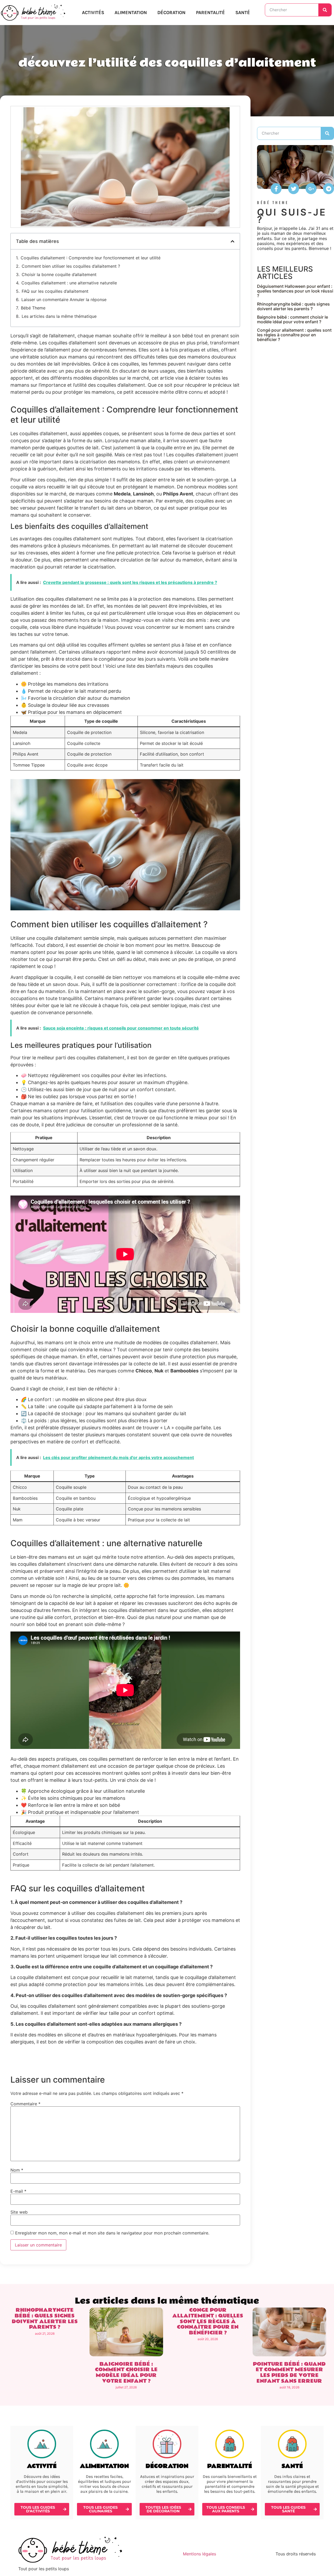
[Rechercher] (325, 10)
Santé (243, 13)
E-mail (18, 2191)
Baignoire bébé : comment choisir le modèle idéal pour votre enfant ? (293, 319)
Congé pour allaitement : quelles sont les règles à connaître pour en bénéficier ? (294, 335)
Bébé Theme (33, 308)
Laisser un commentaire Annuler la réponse (64, 300)
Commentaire (25, 2104)
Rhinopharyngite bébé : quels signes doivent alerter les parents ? (293, 306)
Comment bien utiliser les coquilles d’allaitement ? (71, 266)
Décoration (171, 13)
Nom (17, 2170)
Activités (93, 13)
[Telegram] (329, 189)
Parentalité (210, 13)
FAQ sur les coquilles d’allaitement (55, 291)
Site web (19, 2212)
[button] (232, 241)
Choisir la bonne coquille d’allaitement (59, 274)
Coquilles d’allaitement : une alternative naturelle (69, 283)
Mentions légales (199, 2554)
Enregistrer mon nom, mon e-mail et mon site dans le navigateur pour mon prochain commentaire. (112, 2233)
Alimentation (131, 13)
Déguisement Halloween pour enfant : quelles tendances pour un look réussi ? (295, 291)
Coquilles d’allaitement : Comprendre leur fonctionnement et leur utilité (91, 258)
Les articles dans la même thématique (59, 316)
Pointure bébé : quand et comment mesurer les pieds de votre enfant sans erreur (289, 2373)
